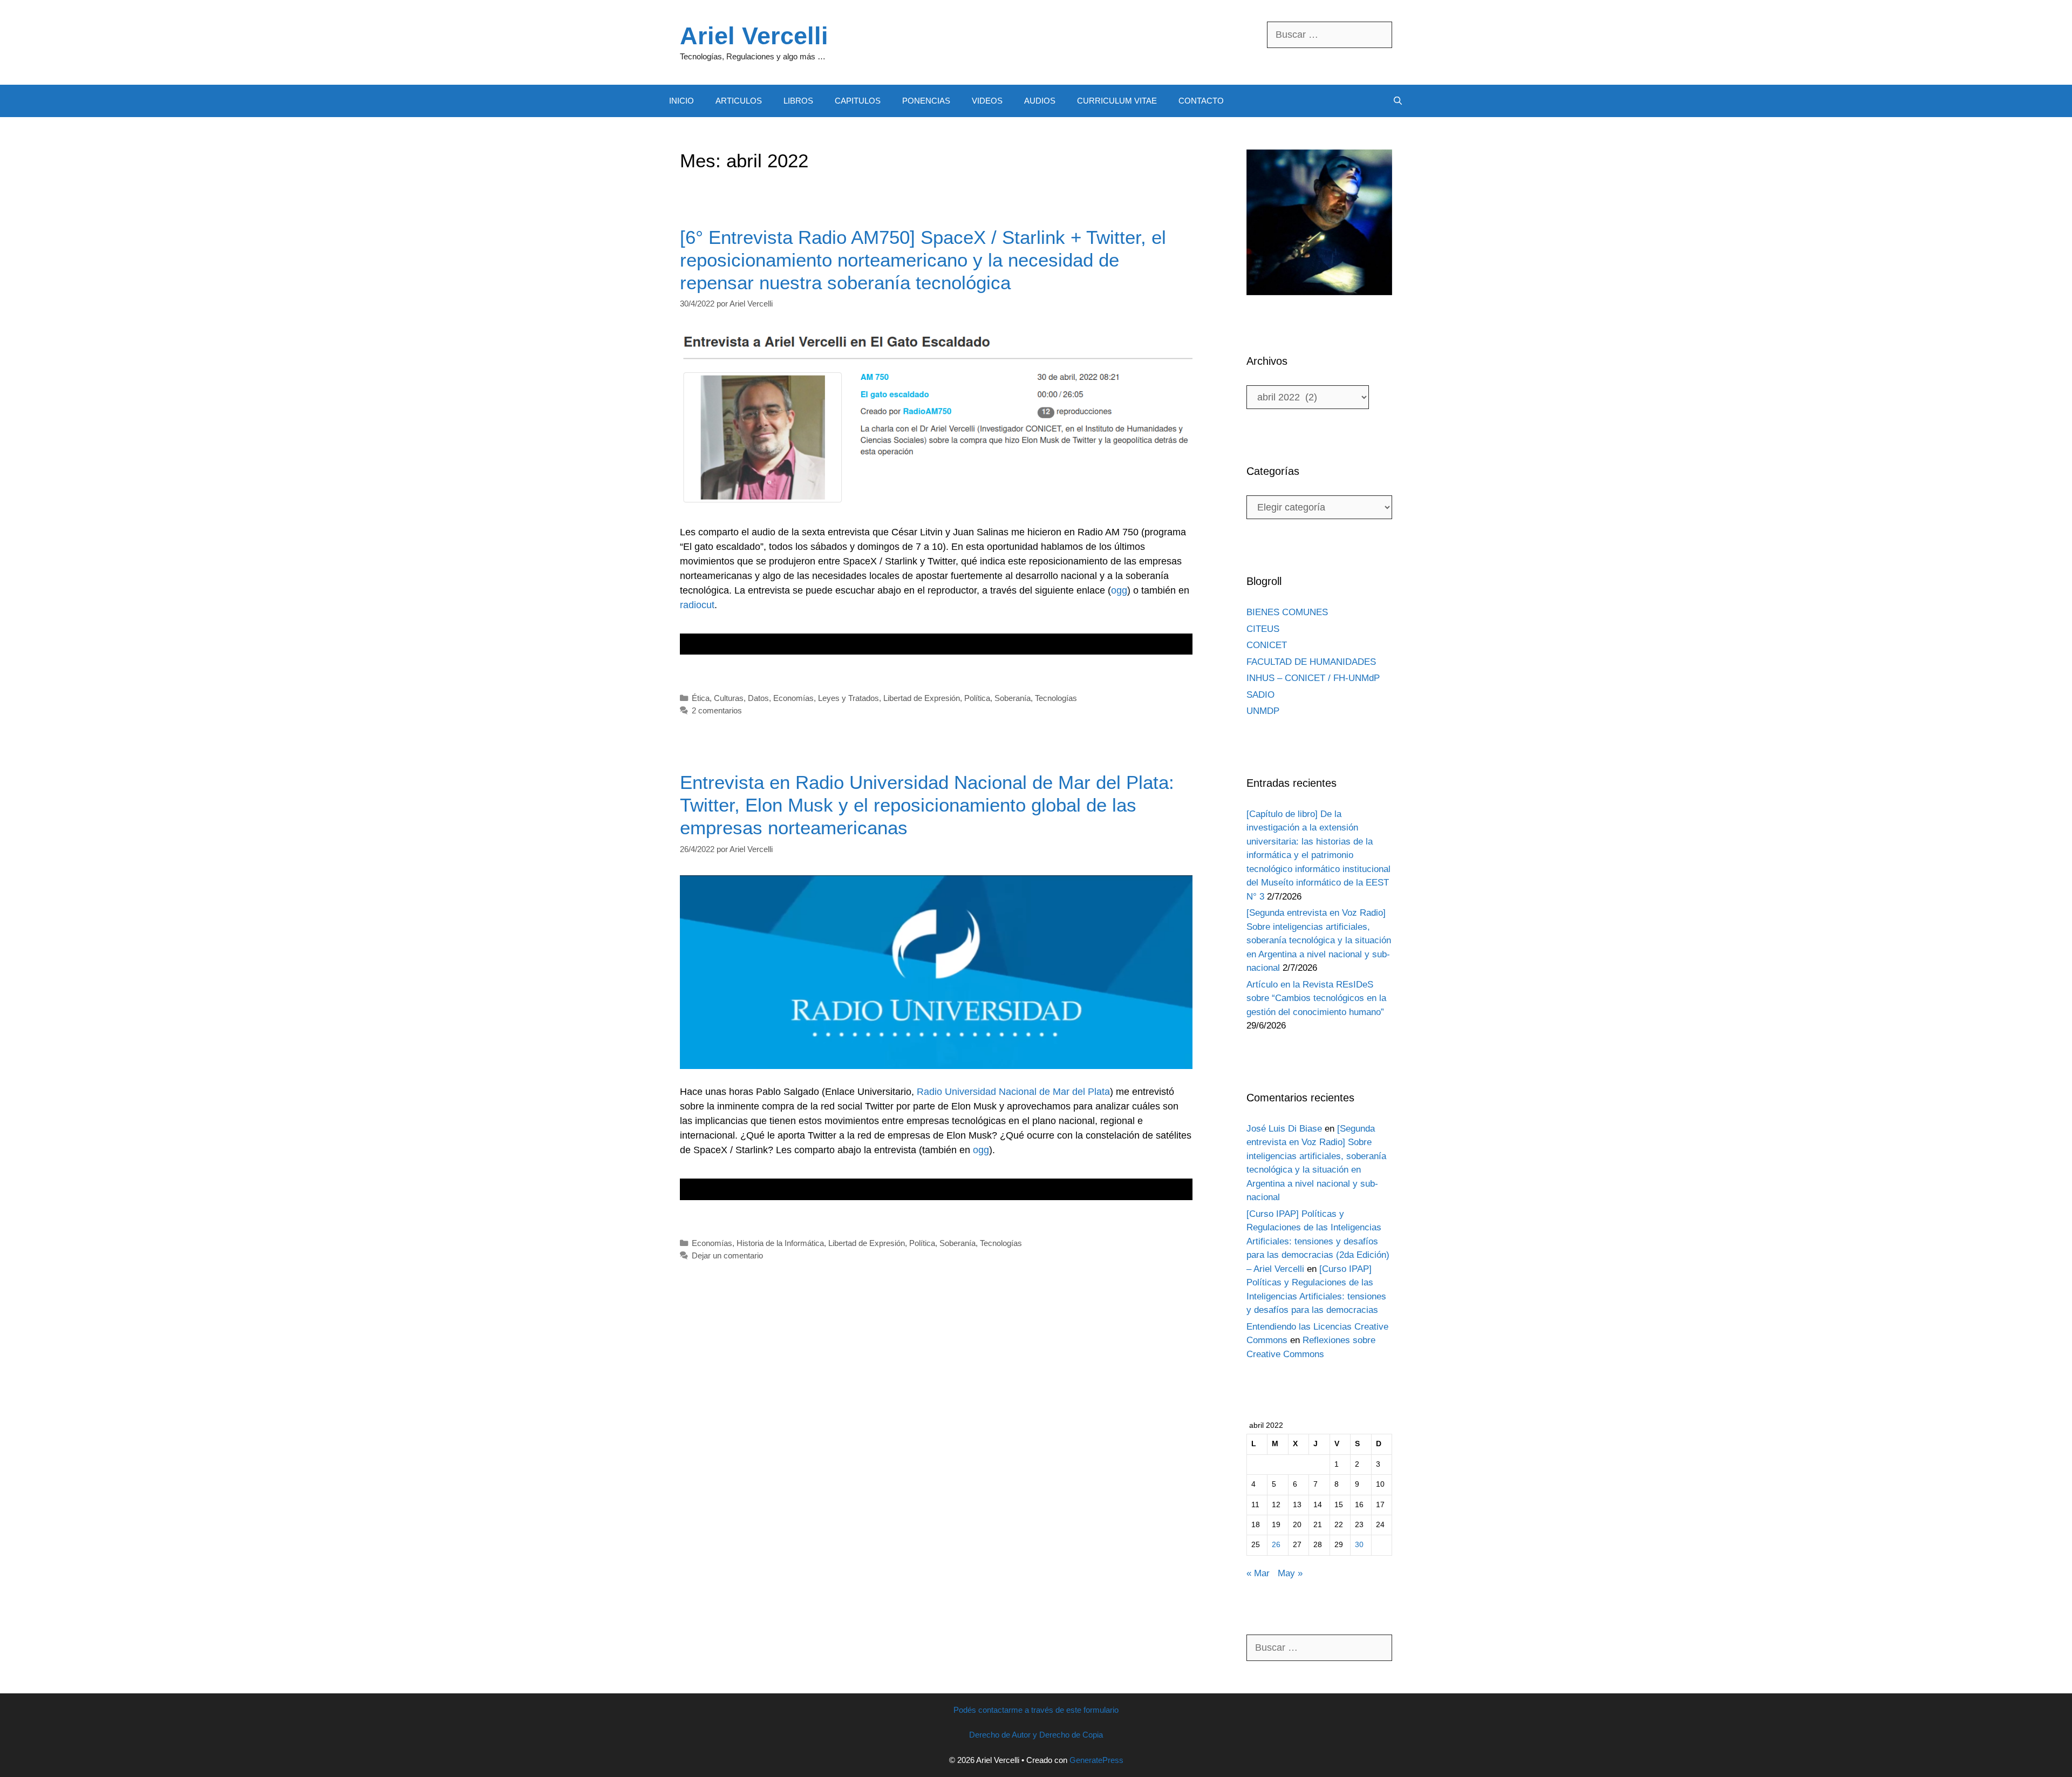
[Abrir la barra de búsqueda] (1398, 101)
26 (1276, 1545)
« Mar (1258, 1573)
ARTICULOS (739, 101)
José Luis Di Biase (1284, 1129)
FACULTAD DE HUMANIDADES (1311, 662)
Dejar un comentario (727, 1255)
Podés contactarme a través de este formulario (1036, 1710)
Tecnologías (1056, 698)
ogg (1119, 590)
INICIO (681, 101)
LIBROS (798, 101)
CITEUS (1263, 629)
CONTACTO (1201, 101)
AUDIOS (1040, 101)
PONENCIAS (926, 101)
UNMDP (1263, 711)
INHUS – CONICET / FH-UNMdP (1313, 678)
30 (1359, 1545)
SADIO (1260, 695)
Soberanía (1013, 698)
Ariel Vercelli (754, 36)
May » (1290, 1573)
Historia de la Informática (780, 1243)
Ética (701, 698)
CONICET (1267, 645)
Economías (793, 698)
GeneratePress (1096, 1760)
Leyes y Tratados (848, 698)
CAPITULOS (858, 101)
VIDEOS (987, 101)
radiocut (697, 605)
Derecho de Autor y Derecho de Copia (1036, 1735)
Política (977, 698)
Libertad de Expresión (922, 698)
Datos (758, 698)
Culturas (729, 698)
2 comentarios (717, 710)
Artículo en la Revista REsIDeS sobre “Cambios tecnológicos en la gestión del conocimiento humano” (1316, 998)
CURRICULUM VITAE (1117, 101)
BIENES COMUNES (1287, 612)
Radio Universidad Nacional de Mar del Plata (1013, 1092)
